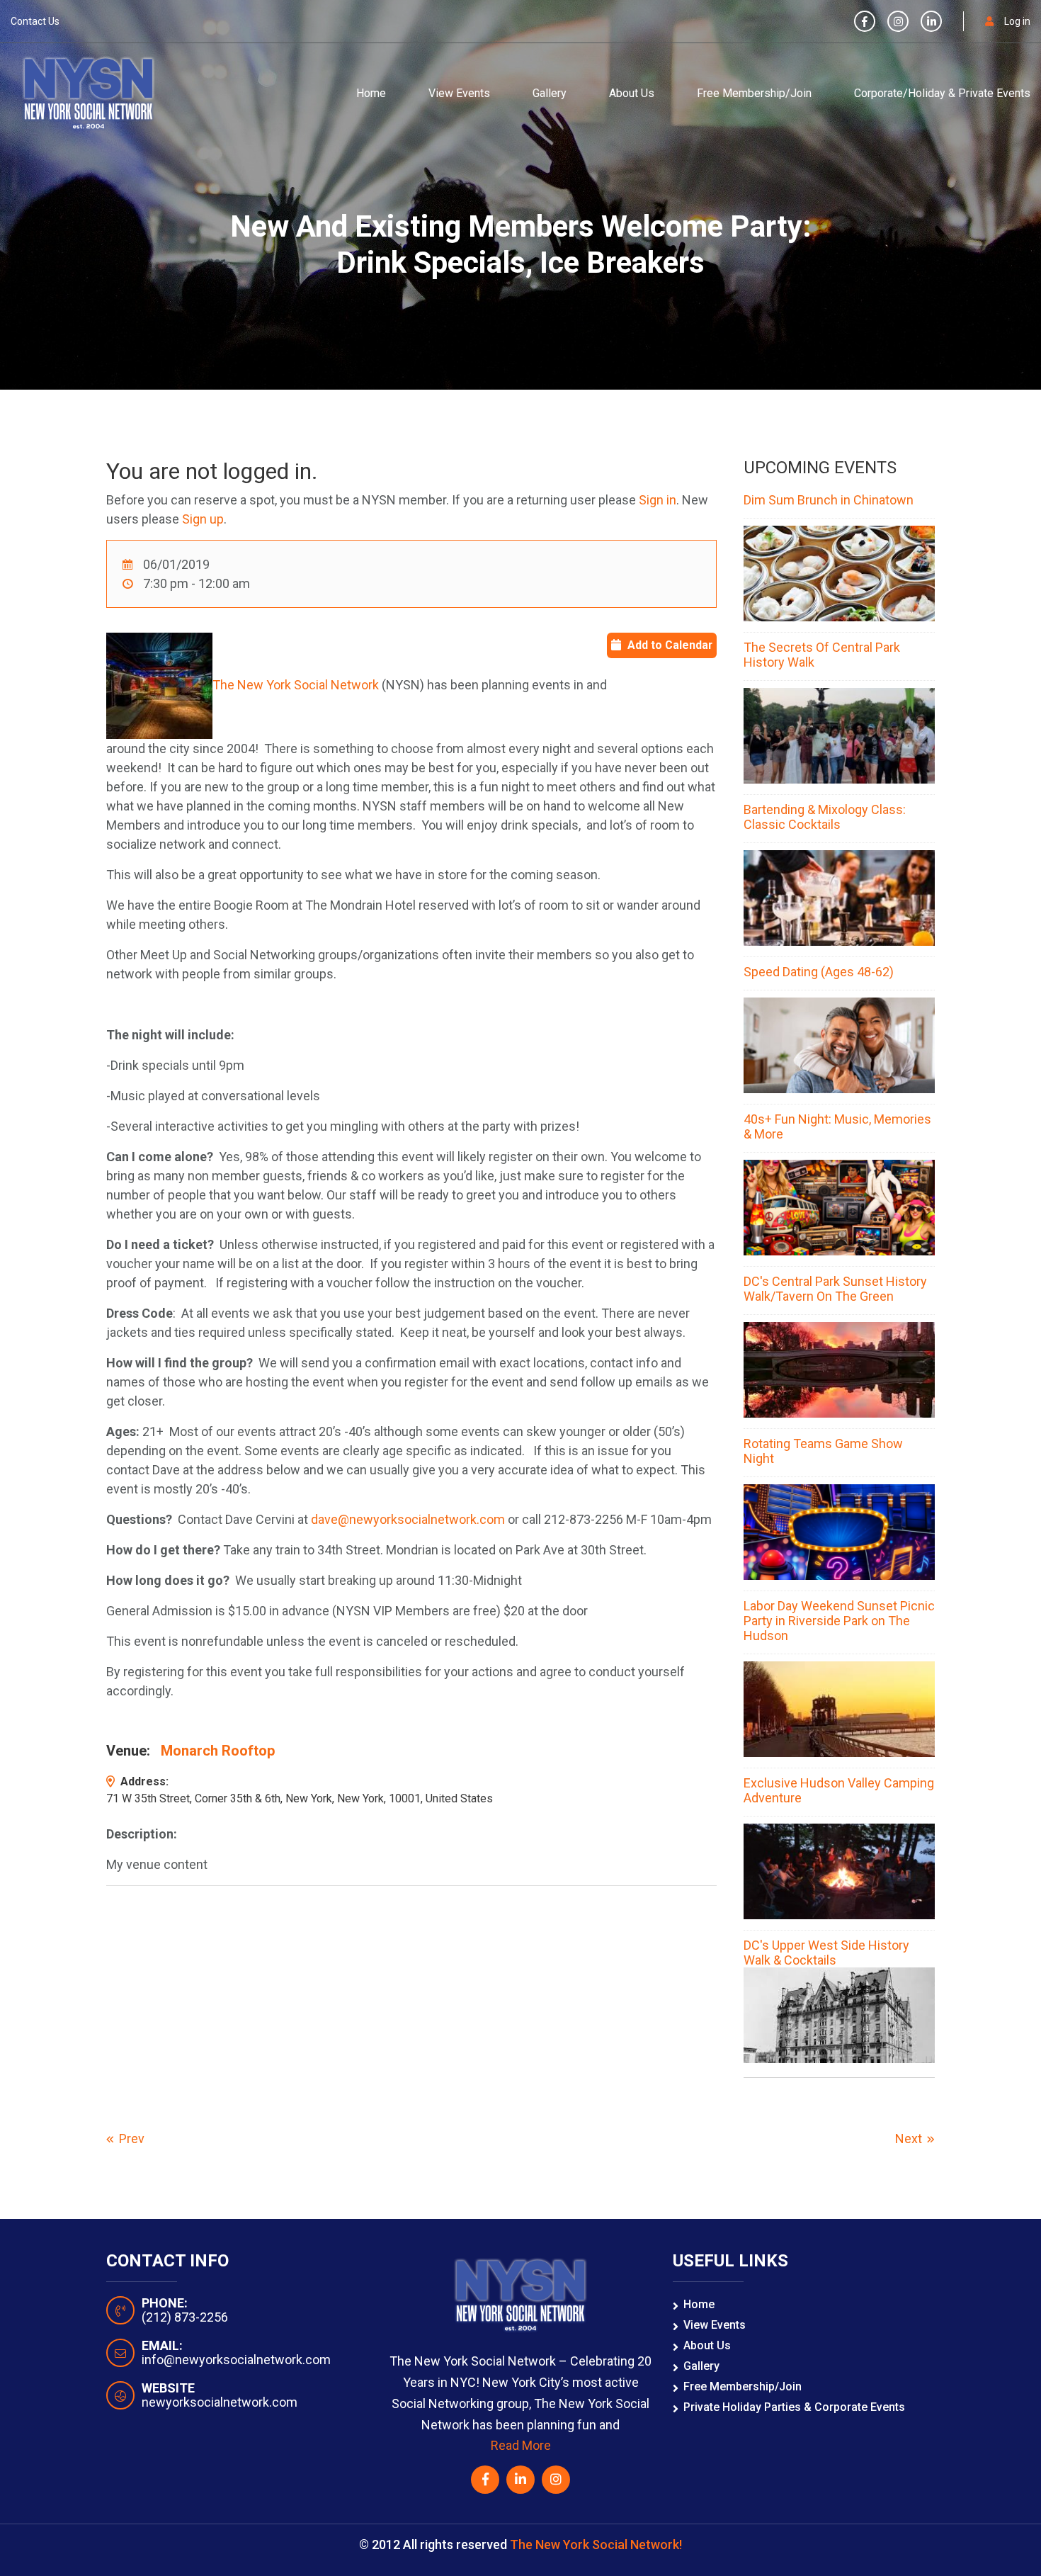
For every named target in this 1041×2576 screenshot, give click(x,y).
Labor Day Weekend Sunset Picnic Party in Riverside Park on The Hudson (839, 1621)
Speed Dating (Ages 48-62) (819, 972)
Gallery (550, 93)
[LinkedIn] (931, 22)
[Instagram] (898, 22)
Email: (162, 2346)
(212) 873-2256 (185, 2317)
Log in (1017, 21)
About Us (632, 93)
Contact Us (35, 21)
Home (371, 93)
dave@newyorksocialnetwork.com (408, 1519)
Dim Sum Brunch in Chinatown (829, 500)
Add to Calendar (670, 645)
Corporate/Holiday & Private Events (942, 93)
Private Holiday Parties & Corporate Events (794, 2407)
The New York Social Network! (596, 2544)
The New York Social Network (296, 685)
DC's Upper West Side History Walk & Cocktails (826, 1953)
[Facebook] (865, 22)
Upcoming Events (820, 468)
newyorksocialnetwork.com (220, 2402)
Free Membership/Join (754, 93)
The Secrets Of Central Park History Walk (822, 655)
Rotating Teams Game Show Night (823, 1451)
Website (168, 2388)
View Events (459, 93)
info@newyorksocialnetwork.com (236, 2360)
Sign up (203, 519)
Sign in (658, 500)
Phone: (165, 2303)
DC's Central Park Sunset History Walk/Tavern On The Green (835, 1289)
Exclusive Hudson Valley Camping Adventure (839, 1790)
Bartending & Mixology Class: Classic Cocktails (825, 817)
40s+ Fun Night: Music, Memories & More (837, 1126)
